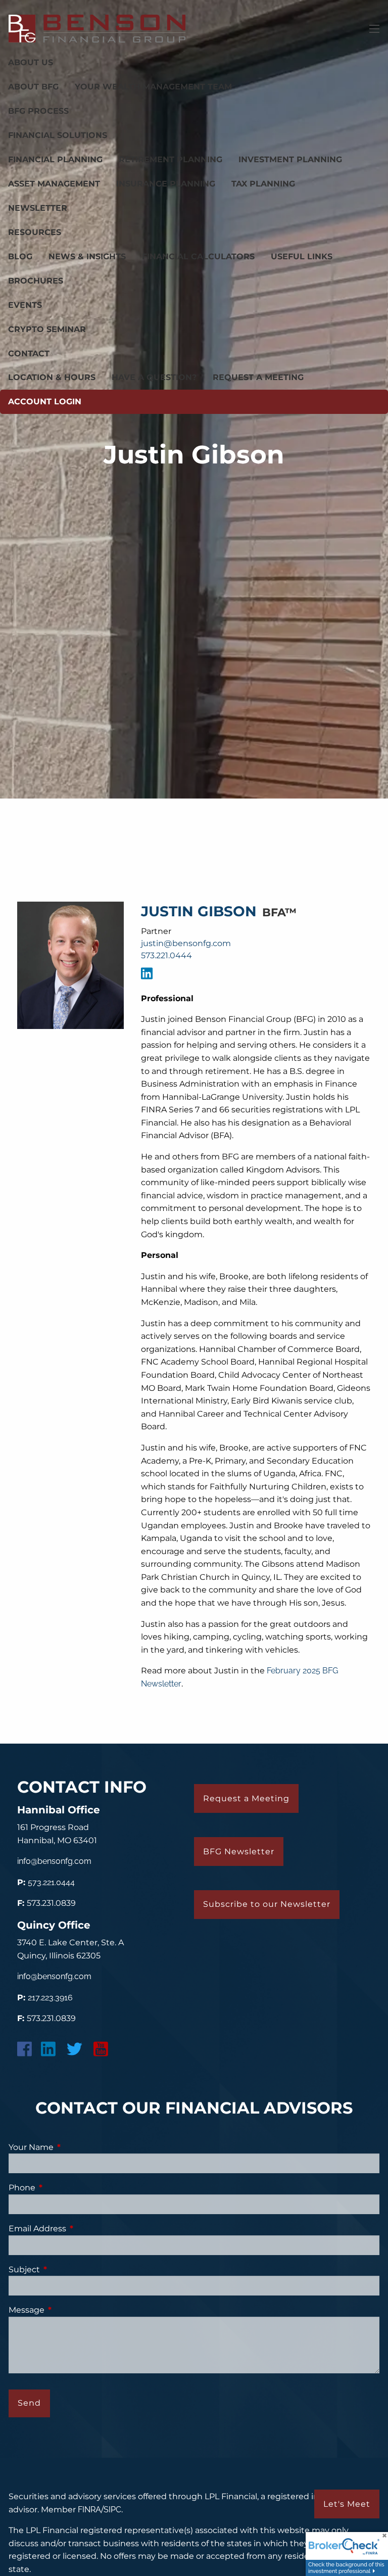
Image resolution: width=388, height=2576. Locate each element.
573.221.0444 (166, 955)
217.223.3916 (50, 1998)
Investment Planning (290, 159)
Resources (35, 232)
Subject (66, 2269)
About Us (31, 62)
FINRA (89, 2510)
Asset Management (54, 184)
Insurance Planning (166, 184)
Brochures (36, 281)
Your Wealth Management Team (153, 87)
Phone (64, 2188)
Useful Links (302, 256)
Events (25, 305)
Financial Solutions (58, 135)
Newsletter (38, 208)
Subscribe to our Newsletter (267, 1904)
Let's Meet (347, 2504)
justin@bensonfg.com (186, 943)
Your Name (72, 2147)
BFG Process (38, 111)
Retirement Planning (171, 159)
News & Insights (87, 256)
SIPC (112, 2510)
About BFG (33, 87)
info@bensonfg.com (54, 1861)
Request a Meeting (258, 377)
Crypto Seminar (47, 329)
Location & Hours (52, 377)
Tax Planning (263, 184)
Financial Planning (55, 159)
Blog (20, 256)
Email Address (79, 2229)
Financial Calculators (198, 256)
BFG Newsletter (239, 1852)
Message (69, 2310)
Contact (29, 354)
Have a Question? (154, 377)
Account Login (45, 402)
